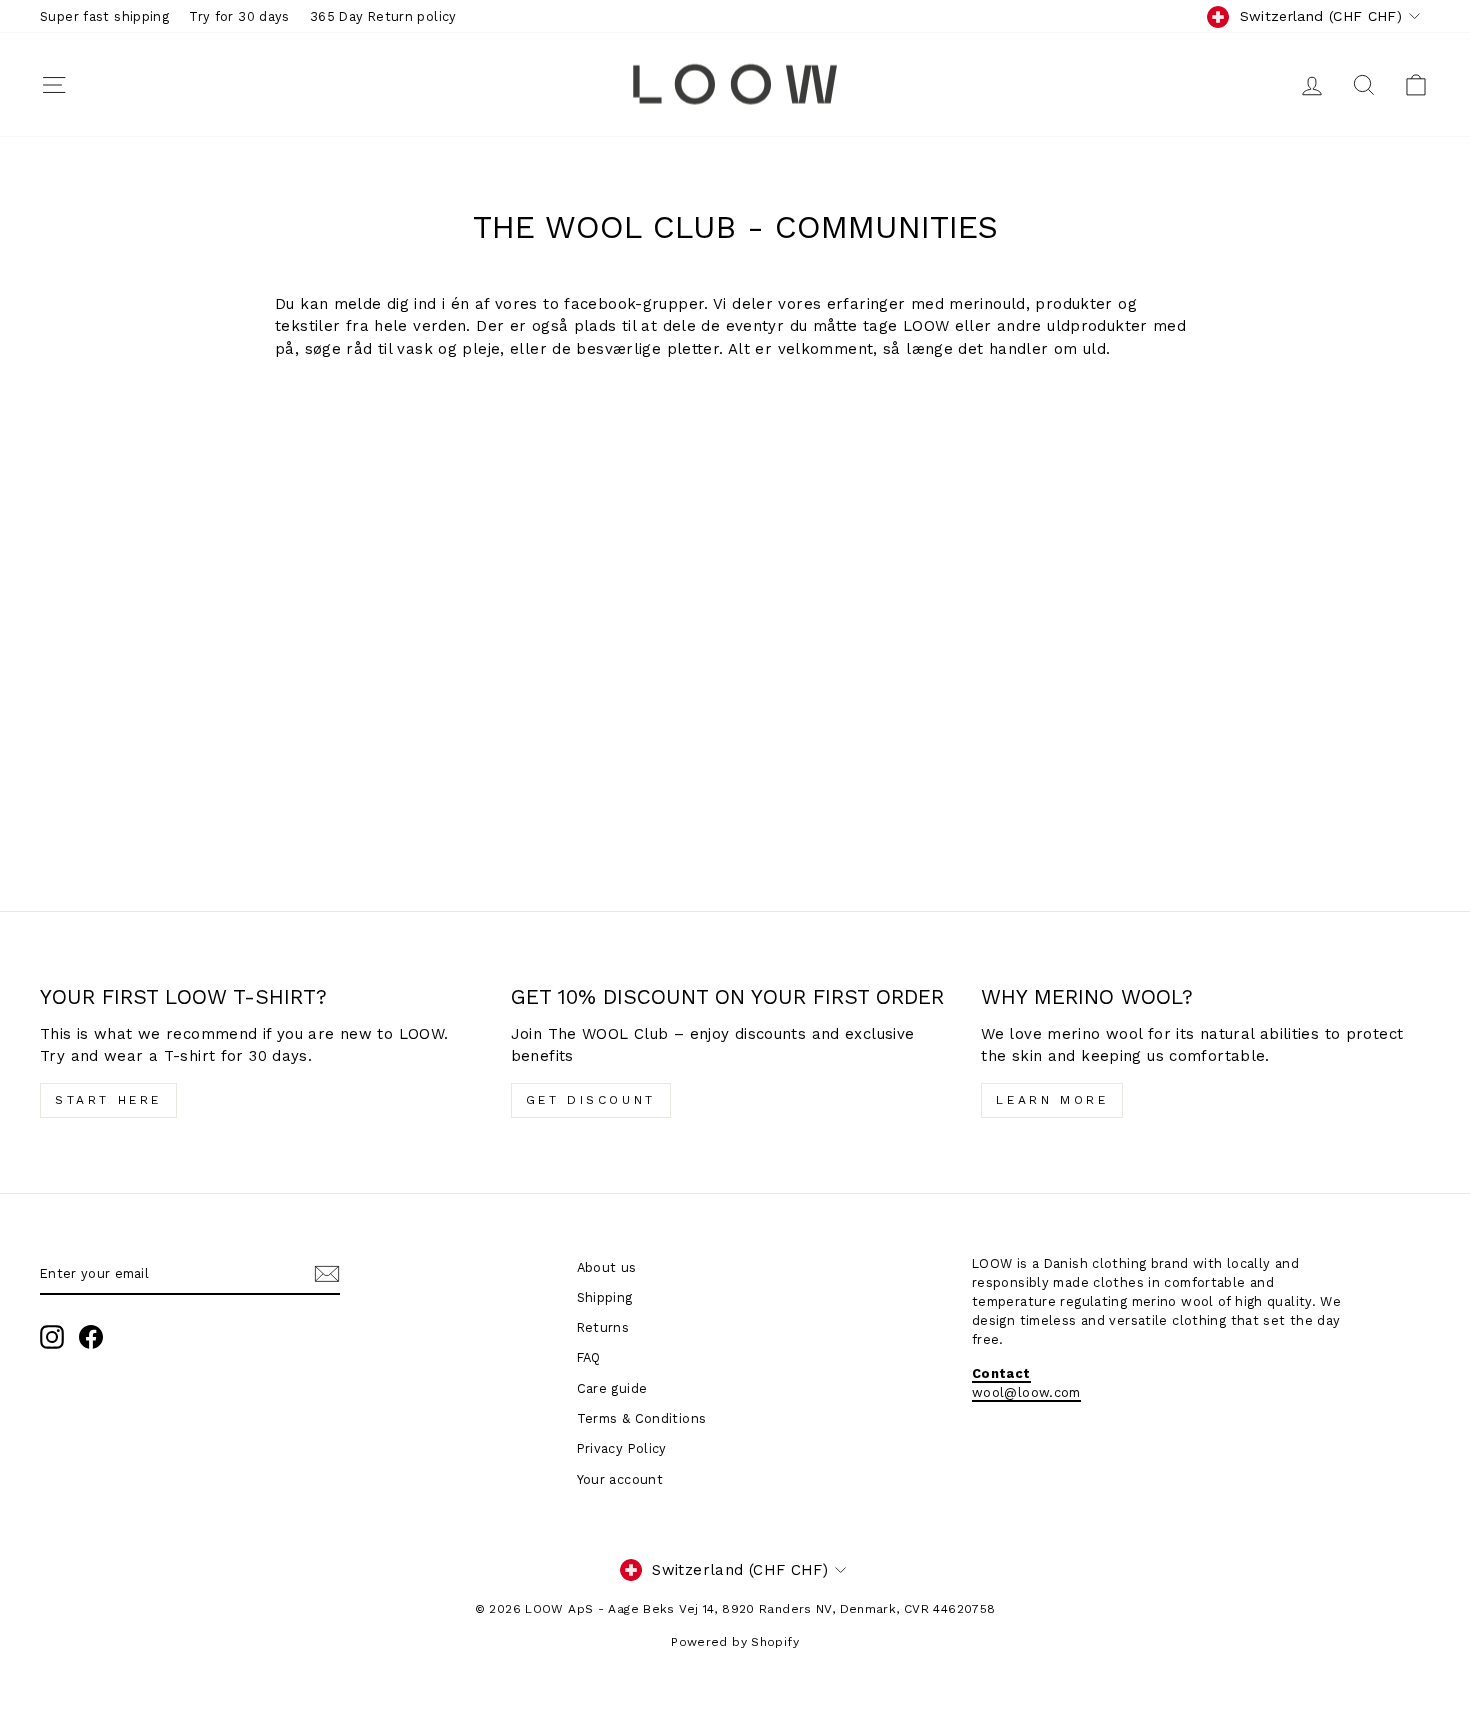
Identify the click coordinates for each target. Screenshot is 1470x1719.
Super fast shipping (104, 16)
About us (607, 1267)
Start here (108, 1100)
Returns (603, 1327)
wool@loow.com (1026, 1392)
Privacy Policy (622, 1448)
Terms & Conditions (642, 1418)
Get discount (591, 1100)
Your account (620, 1479)
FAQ (589, 1357)
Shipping (605, 1297)
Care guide (612, 1388)
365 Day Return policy (383, 16)
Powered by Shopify (735, 1642)
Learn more (1052, 1100)
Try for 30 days (239, 16)
